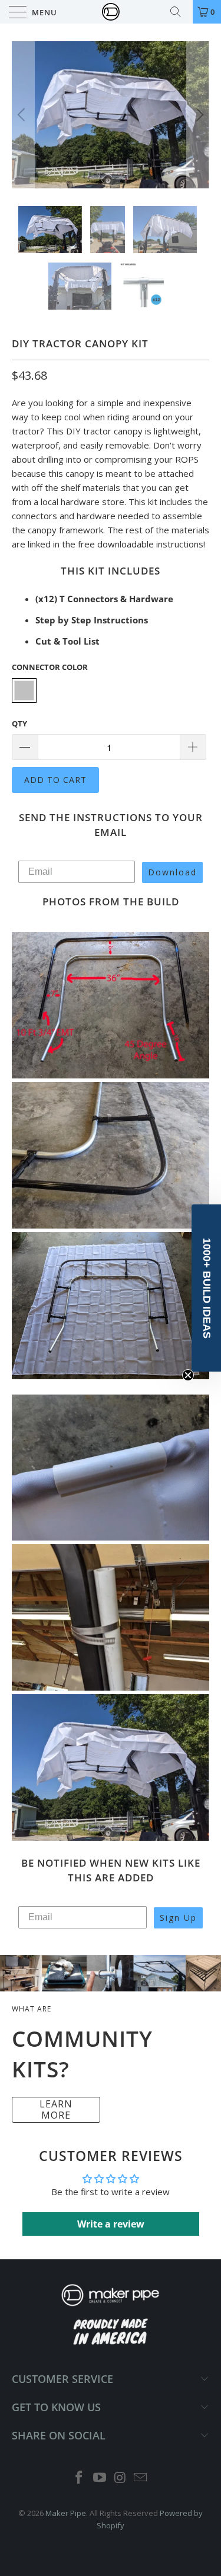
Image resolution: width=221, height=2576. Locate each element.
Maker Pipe (66, 2513)
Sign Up (178, 1918)
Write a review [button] (111, 2224)
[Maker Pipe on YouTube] (100, 2478)
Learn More (56, 2109)
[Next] (198, 115)
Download (172, 872)
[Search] (180, 12)
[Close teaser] (188, 1375)
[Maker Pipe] (111, 12)
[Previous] (23, 115)
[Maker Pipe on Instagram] (120, 2478)
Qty (19, 723)
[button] (206, 1288)
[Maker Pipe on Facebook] (80, 2478)
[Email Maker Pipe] (141, 2478)
